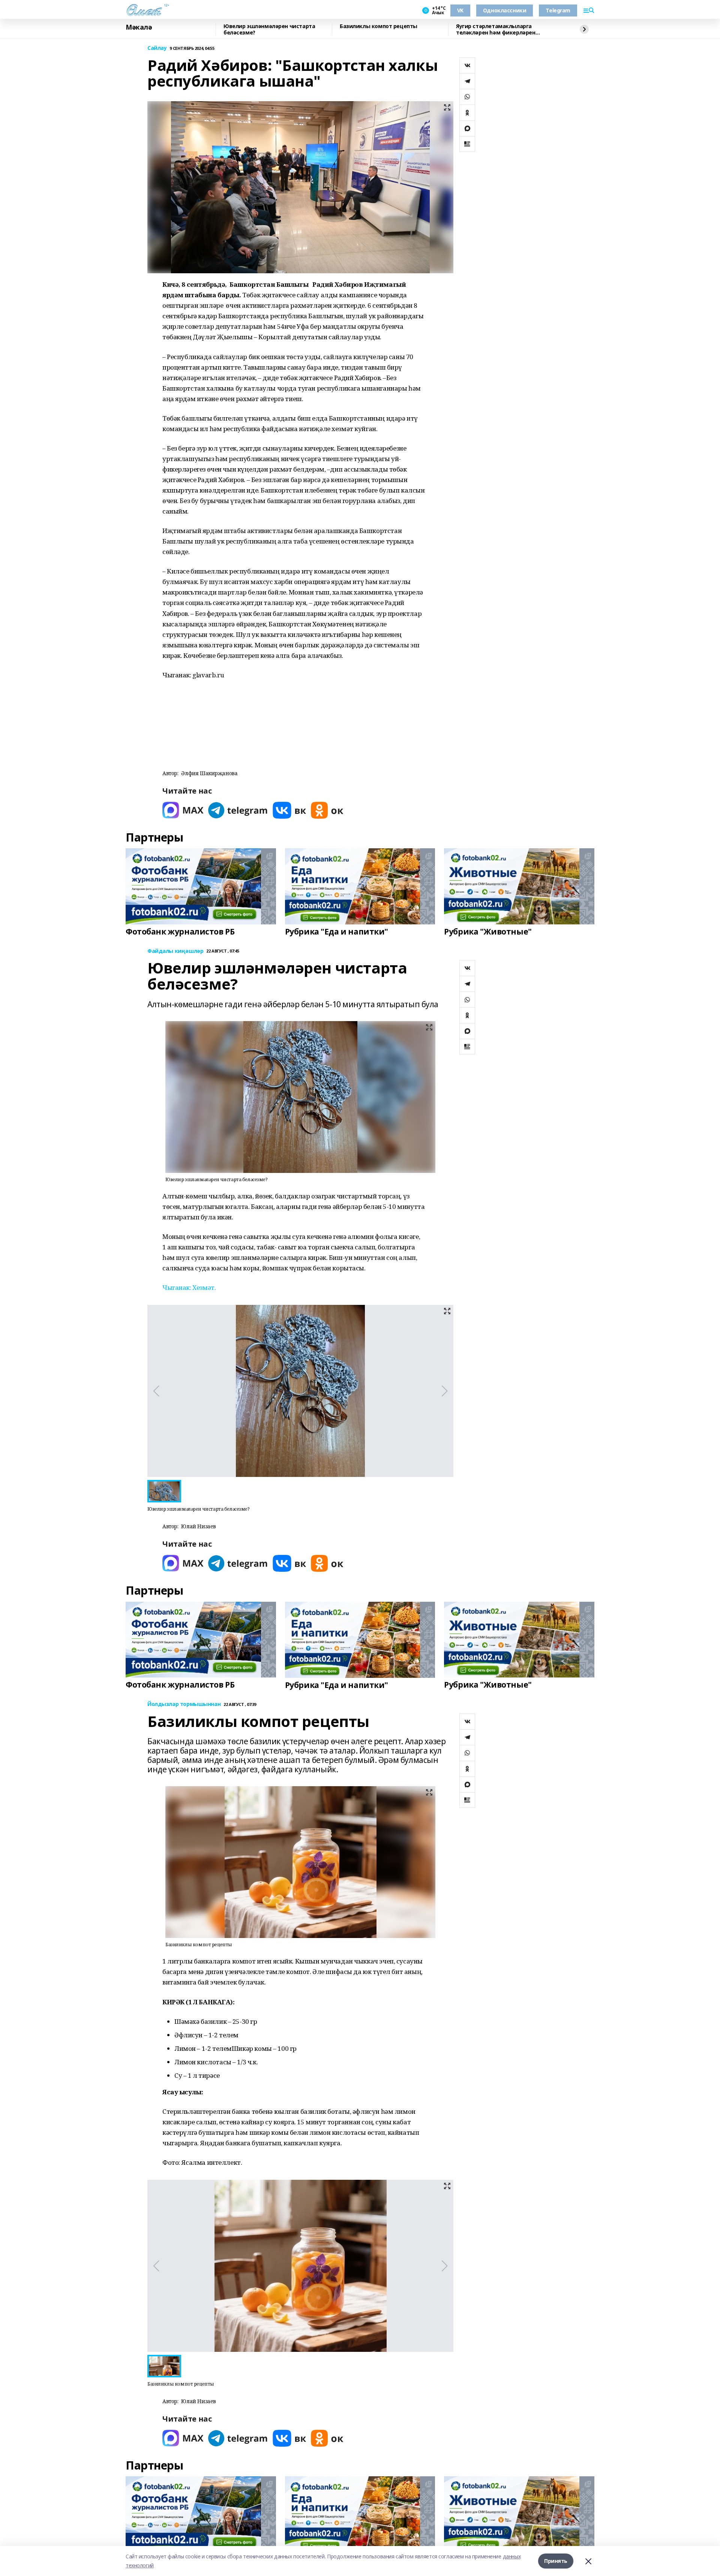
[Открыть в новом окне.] (183, 810)
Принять (556, 2561)
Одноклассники (505, 10)
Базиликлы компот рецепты (379, 26)
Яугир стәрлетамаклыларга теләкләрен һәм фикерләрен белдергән (496, 29)
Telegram (558, 10)
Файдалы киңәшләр (175, 951)
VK (460, 10)
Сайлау (157, 48)
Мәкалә (139, 27)
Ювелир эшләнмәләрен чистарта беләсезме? (269, 29)
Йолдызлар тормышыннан (184, 1704)
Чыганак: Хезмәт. (189, 1287)
